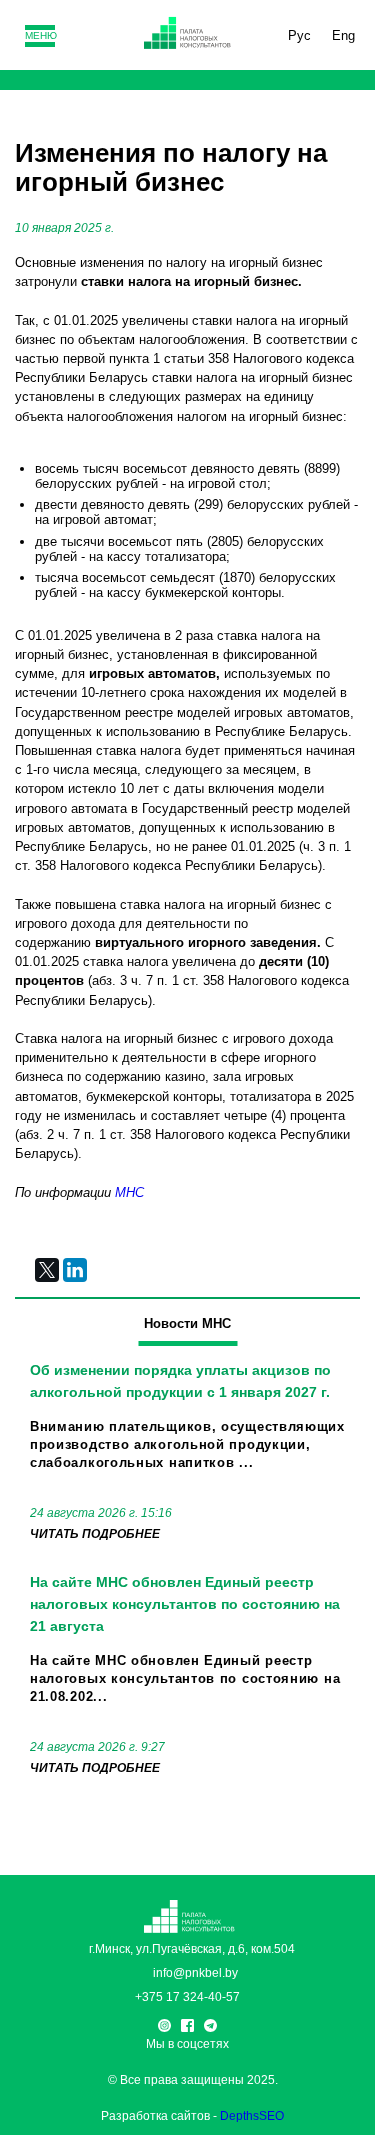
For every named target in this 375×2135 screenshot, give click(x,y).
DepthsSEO (252, 2116)
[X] (47, 1270)
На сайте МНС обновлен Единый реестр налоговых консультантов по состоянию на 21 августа (185, 1604)
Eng (343, 35)
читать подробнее (95, 1534)
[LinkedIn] (75, 1270)
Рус (299, 35)
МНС (129, 1192)
